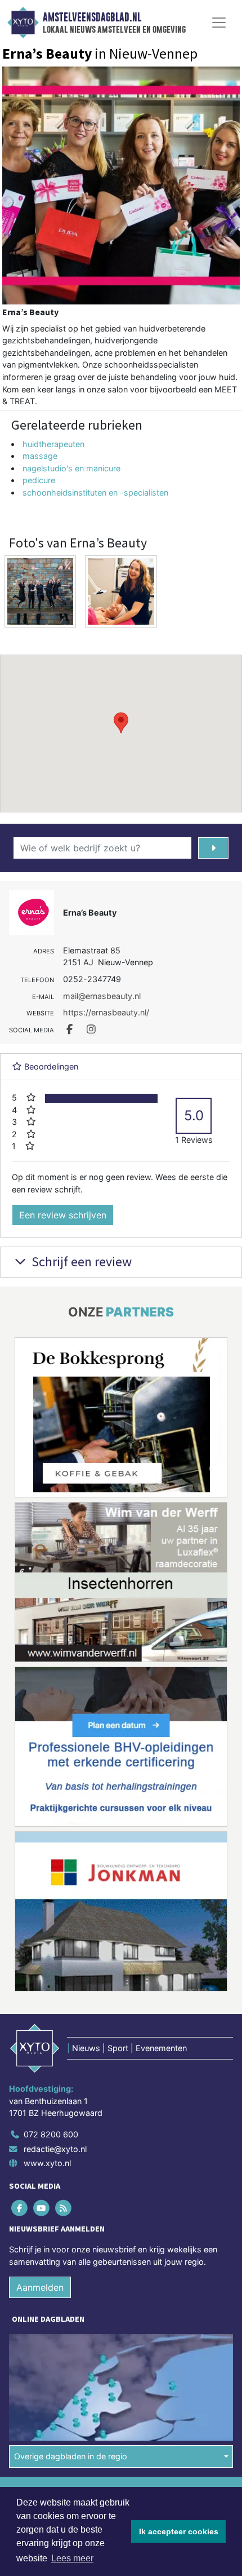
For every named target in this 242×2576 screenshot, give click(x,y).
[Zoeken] (213, 848)
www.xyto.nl (47, 2163)
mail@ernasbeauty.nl (102, 996)
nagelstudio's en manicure (71, 468)
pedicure (39, 480)
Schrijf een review (80, 1262)
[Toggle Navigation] (219, 23)
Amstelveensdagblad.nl (92, 17)
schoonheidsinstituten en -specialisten (95, 492)
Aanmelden (40, 2287)
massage (40, 456)
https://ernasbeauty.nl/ (106, 1012)
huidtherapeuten (53, 444)
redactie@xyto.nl (55, 2149)
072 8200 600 (51, 2134)
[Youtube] (42, 2208)
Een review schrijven (63, 1215)
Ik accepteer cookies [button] (179, 2531)
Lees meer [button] (72, 2558)
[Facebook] (20, 2208)
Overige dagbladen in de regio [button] (71, 2456)
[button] (121, 723)
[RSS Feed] (64, 2208)
